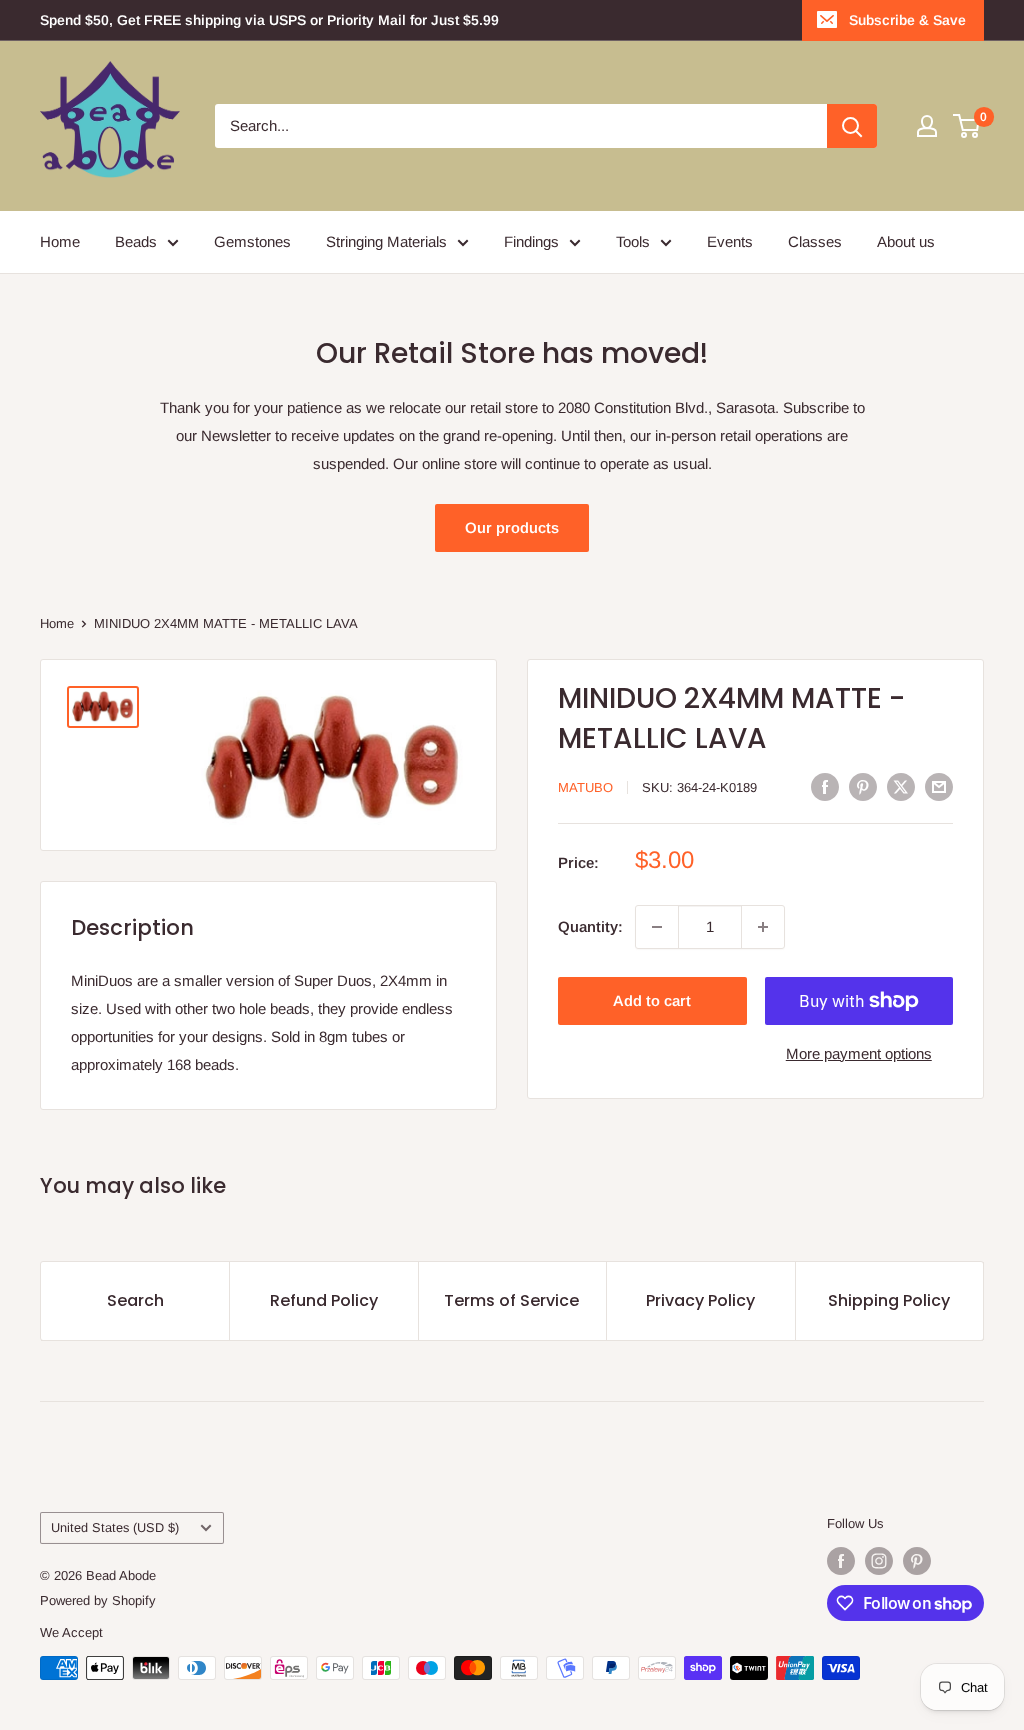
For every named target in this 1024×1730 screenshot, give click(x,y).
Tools (633, 241)
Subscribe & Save (907, 20)
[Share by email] (939, 786)
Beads (136, 241)
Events (730, 241)
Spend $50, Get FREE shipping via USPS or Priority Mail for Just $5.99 (269, 20)
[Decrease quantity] (657, 927)
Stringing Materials (386, 241)
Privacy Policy (700, 1300)
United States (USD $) (115, 1527)
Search (135, 1300)
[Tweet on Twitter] (901, 786)
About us (906, 241)
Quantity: (590, 926)
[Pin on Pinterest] (863, 786)
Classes (815, 241)
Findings (531, 241)
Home (60, 241)
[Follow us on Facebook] (841, 1561)
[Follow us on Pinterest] (917, 1561)
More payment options (859, 1053)
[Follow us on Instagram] (879, 1561)
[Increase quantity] (763, 927)
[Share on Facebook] (825, 786)
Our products (512, 527)
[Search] (852, 126)
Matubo (585, 787)
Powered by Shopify (98, 1600)
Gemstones (252, 241)
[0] (967, 126)
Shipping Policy (889, 1300)
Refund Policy (324, 1300)
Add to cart (652, 1000)
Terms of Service (511, 1300)
